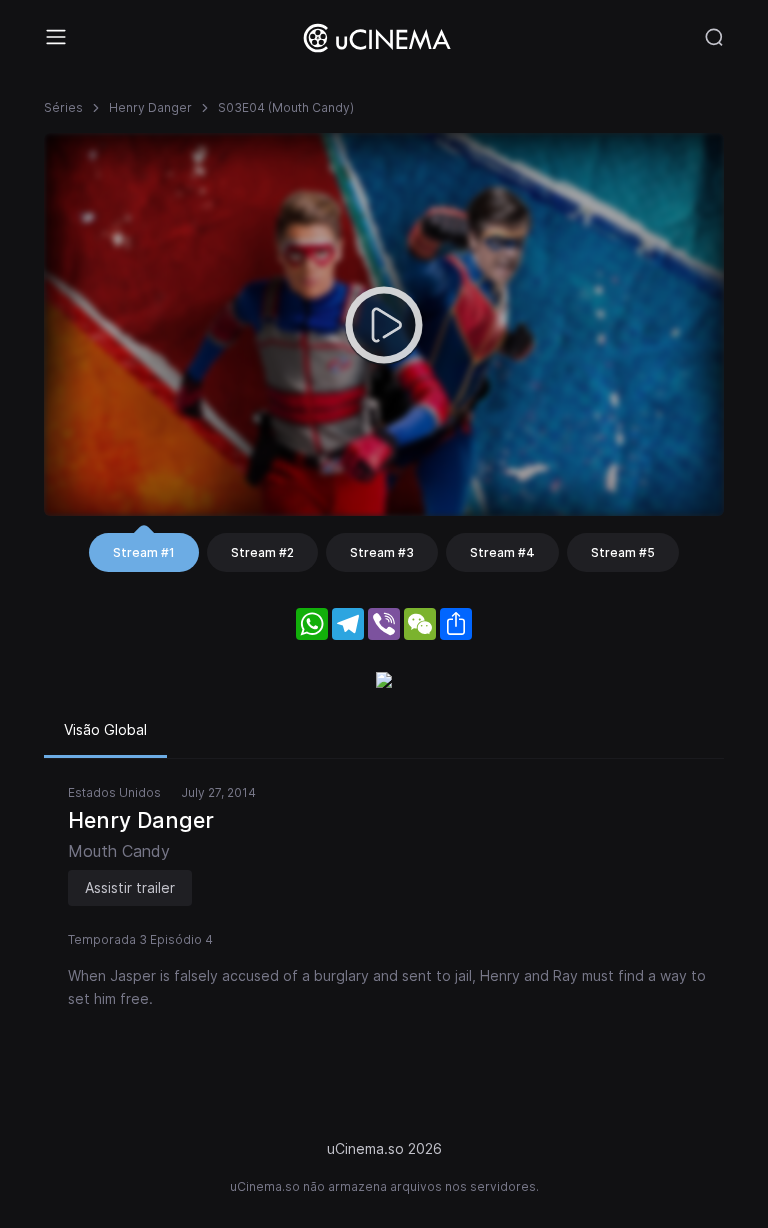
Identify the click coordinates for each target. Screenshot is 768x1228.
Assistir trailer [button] (130, 887)
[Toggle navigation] (56, 37)
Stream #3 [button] (382, 552)
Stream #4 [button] (502, 552)
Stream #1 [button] (144, 552)
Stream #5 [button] (623, 552)
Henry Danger (150, 107)
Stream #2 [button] (262, 552)
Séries (63, 107)
